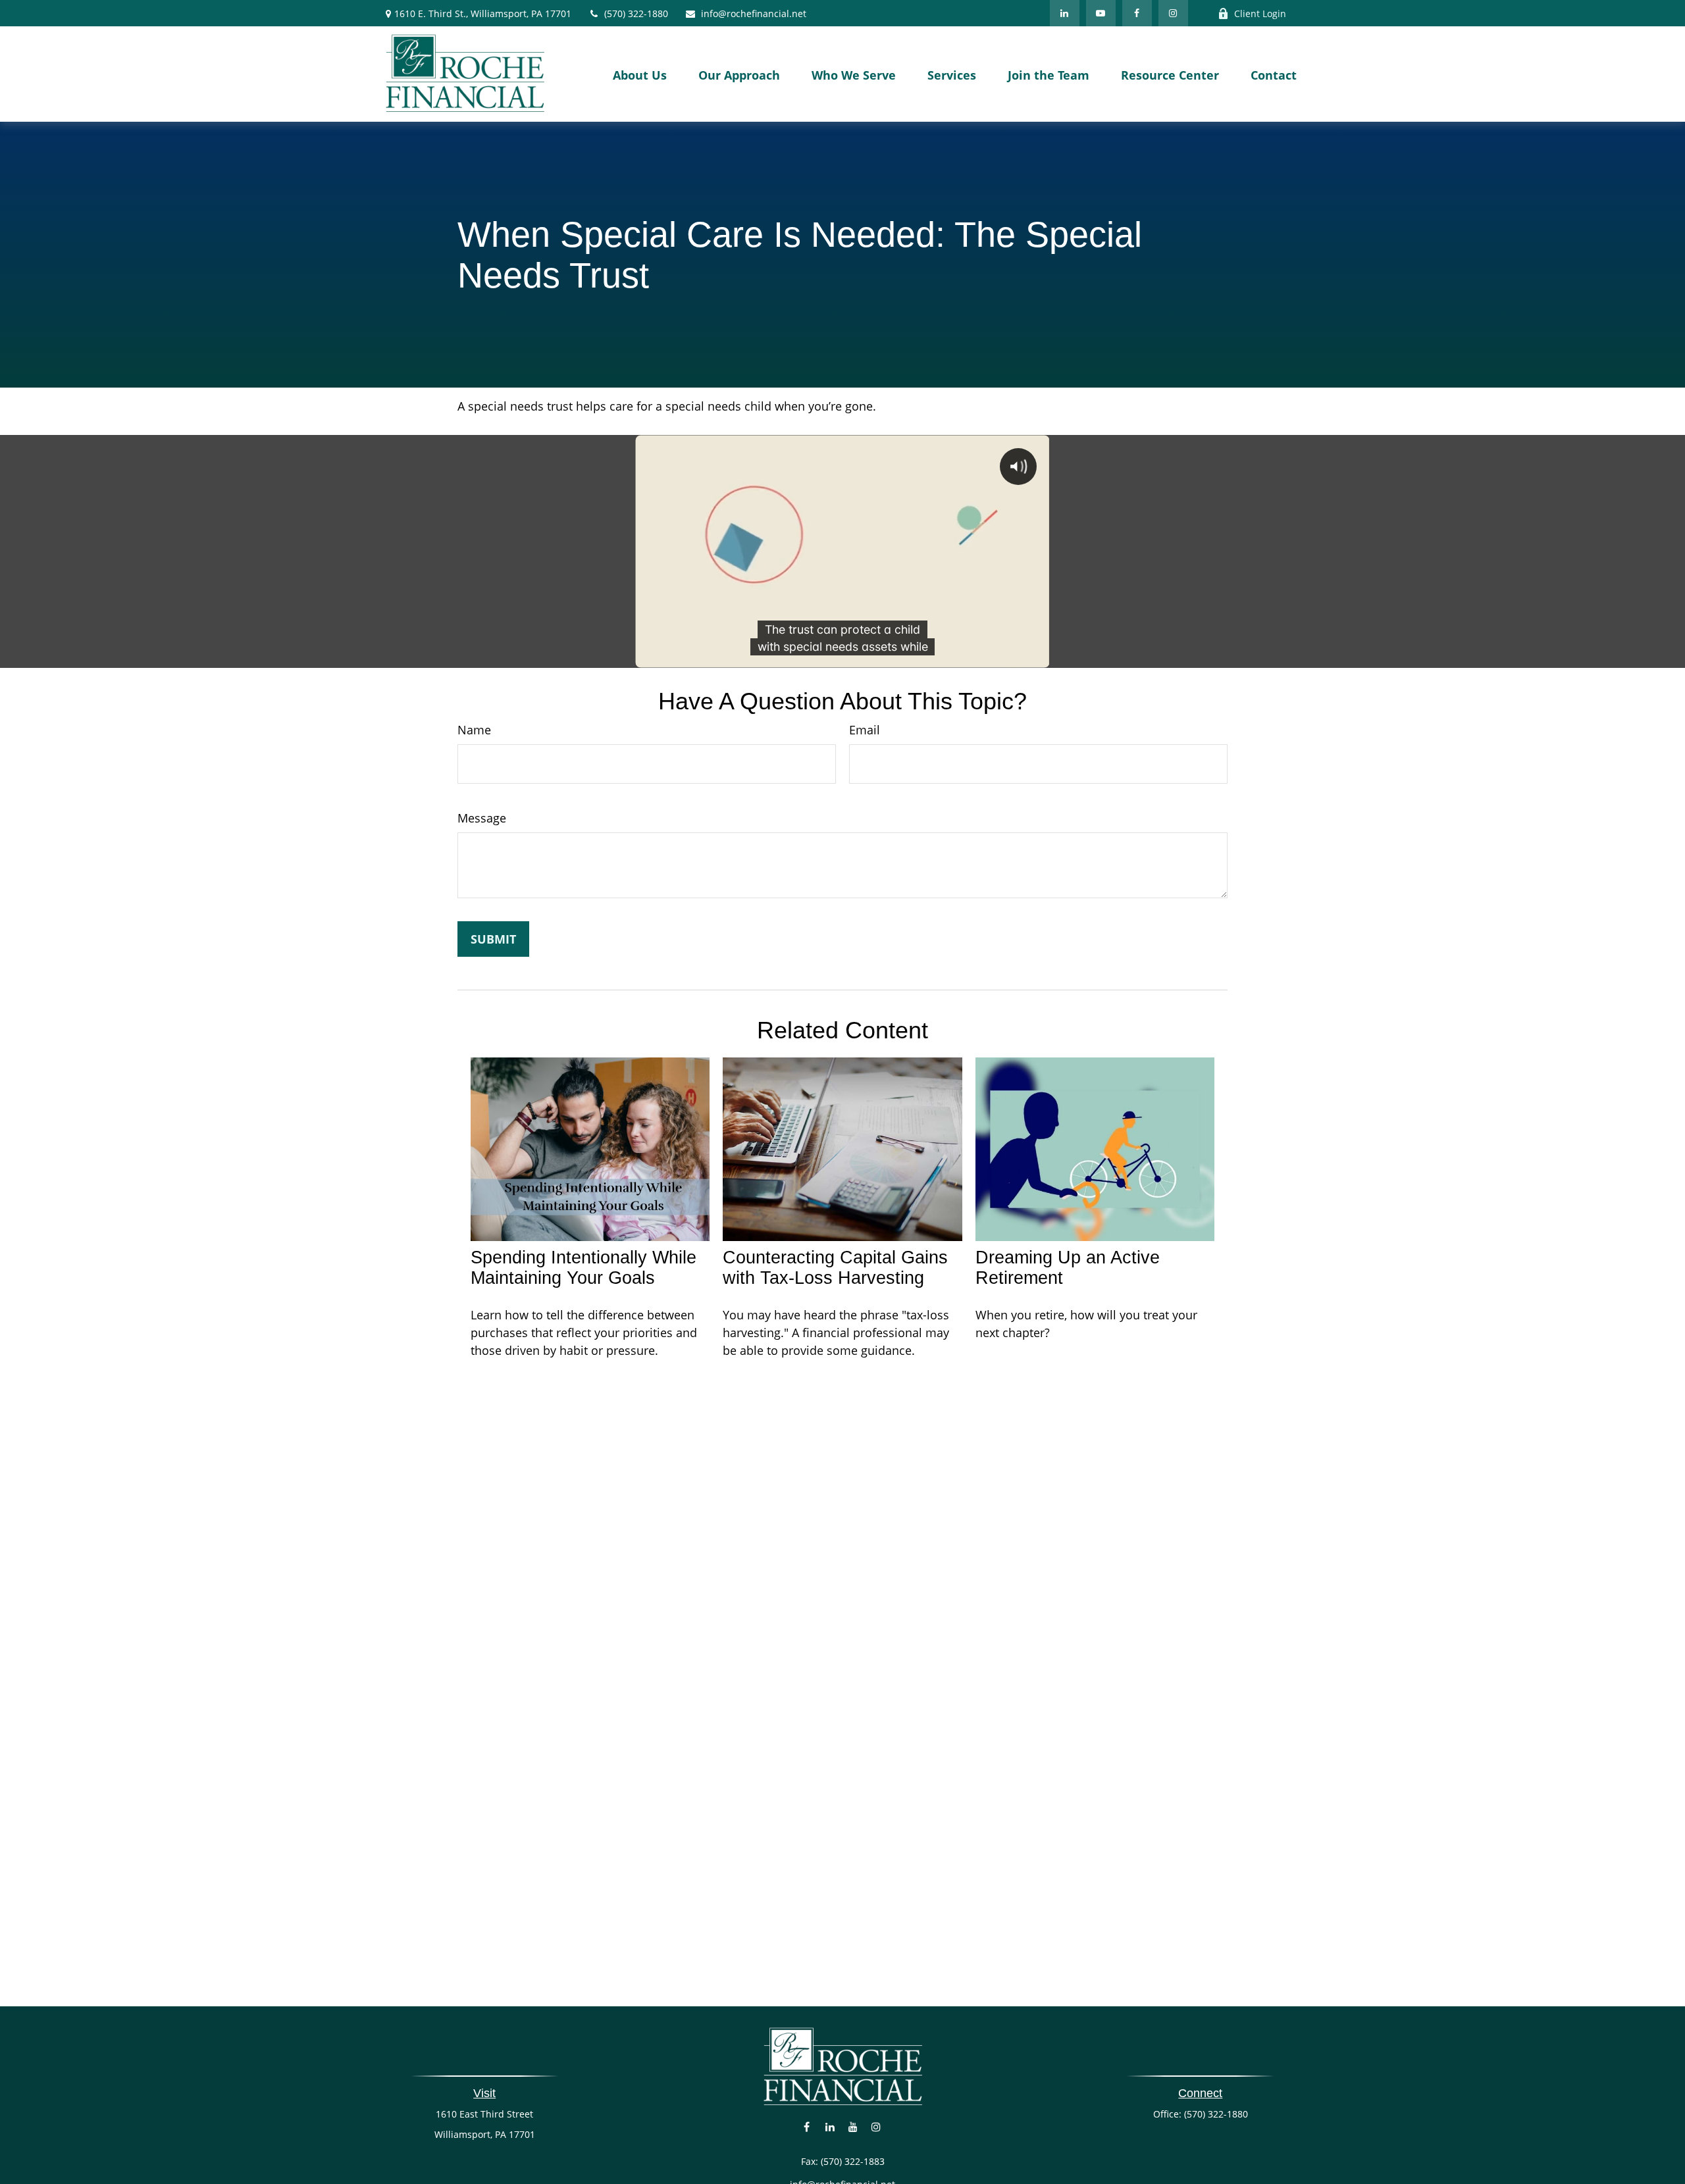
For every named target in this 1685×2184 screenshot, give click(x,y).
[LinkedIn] (1065, 13)
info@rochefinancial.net (754, 13)
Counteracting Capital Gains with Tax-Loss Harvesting (835, 1268)
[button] (640, 74)
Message (482, 818)
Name (474, 730)
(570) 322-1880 (636, 13)
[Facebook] (1137, 13)
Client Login (1260, 13)
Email (865, 730)
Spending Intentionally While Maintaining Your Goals (583, 1268)
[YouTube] (1101, 13)
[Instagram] (876, 2126)
